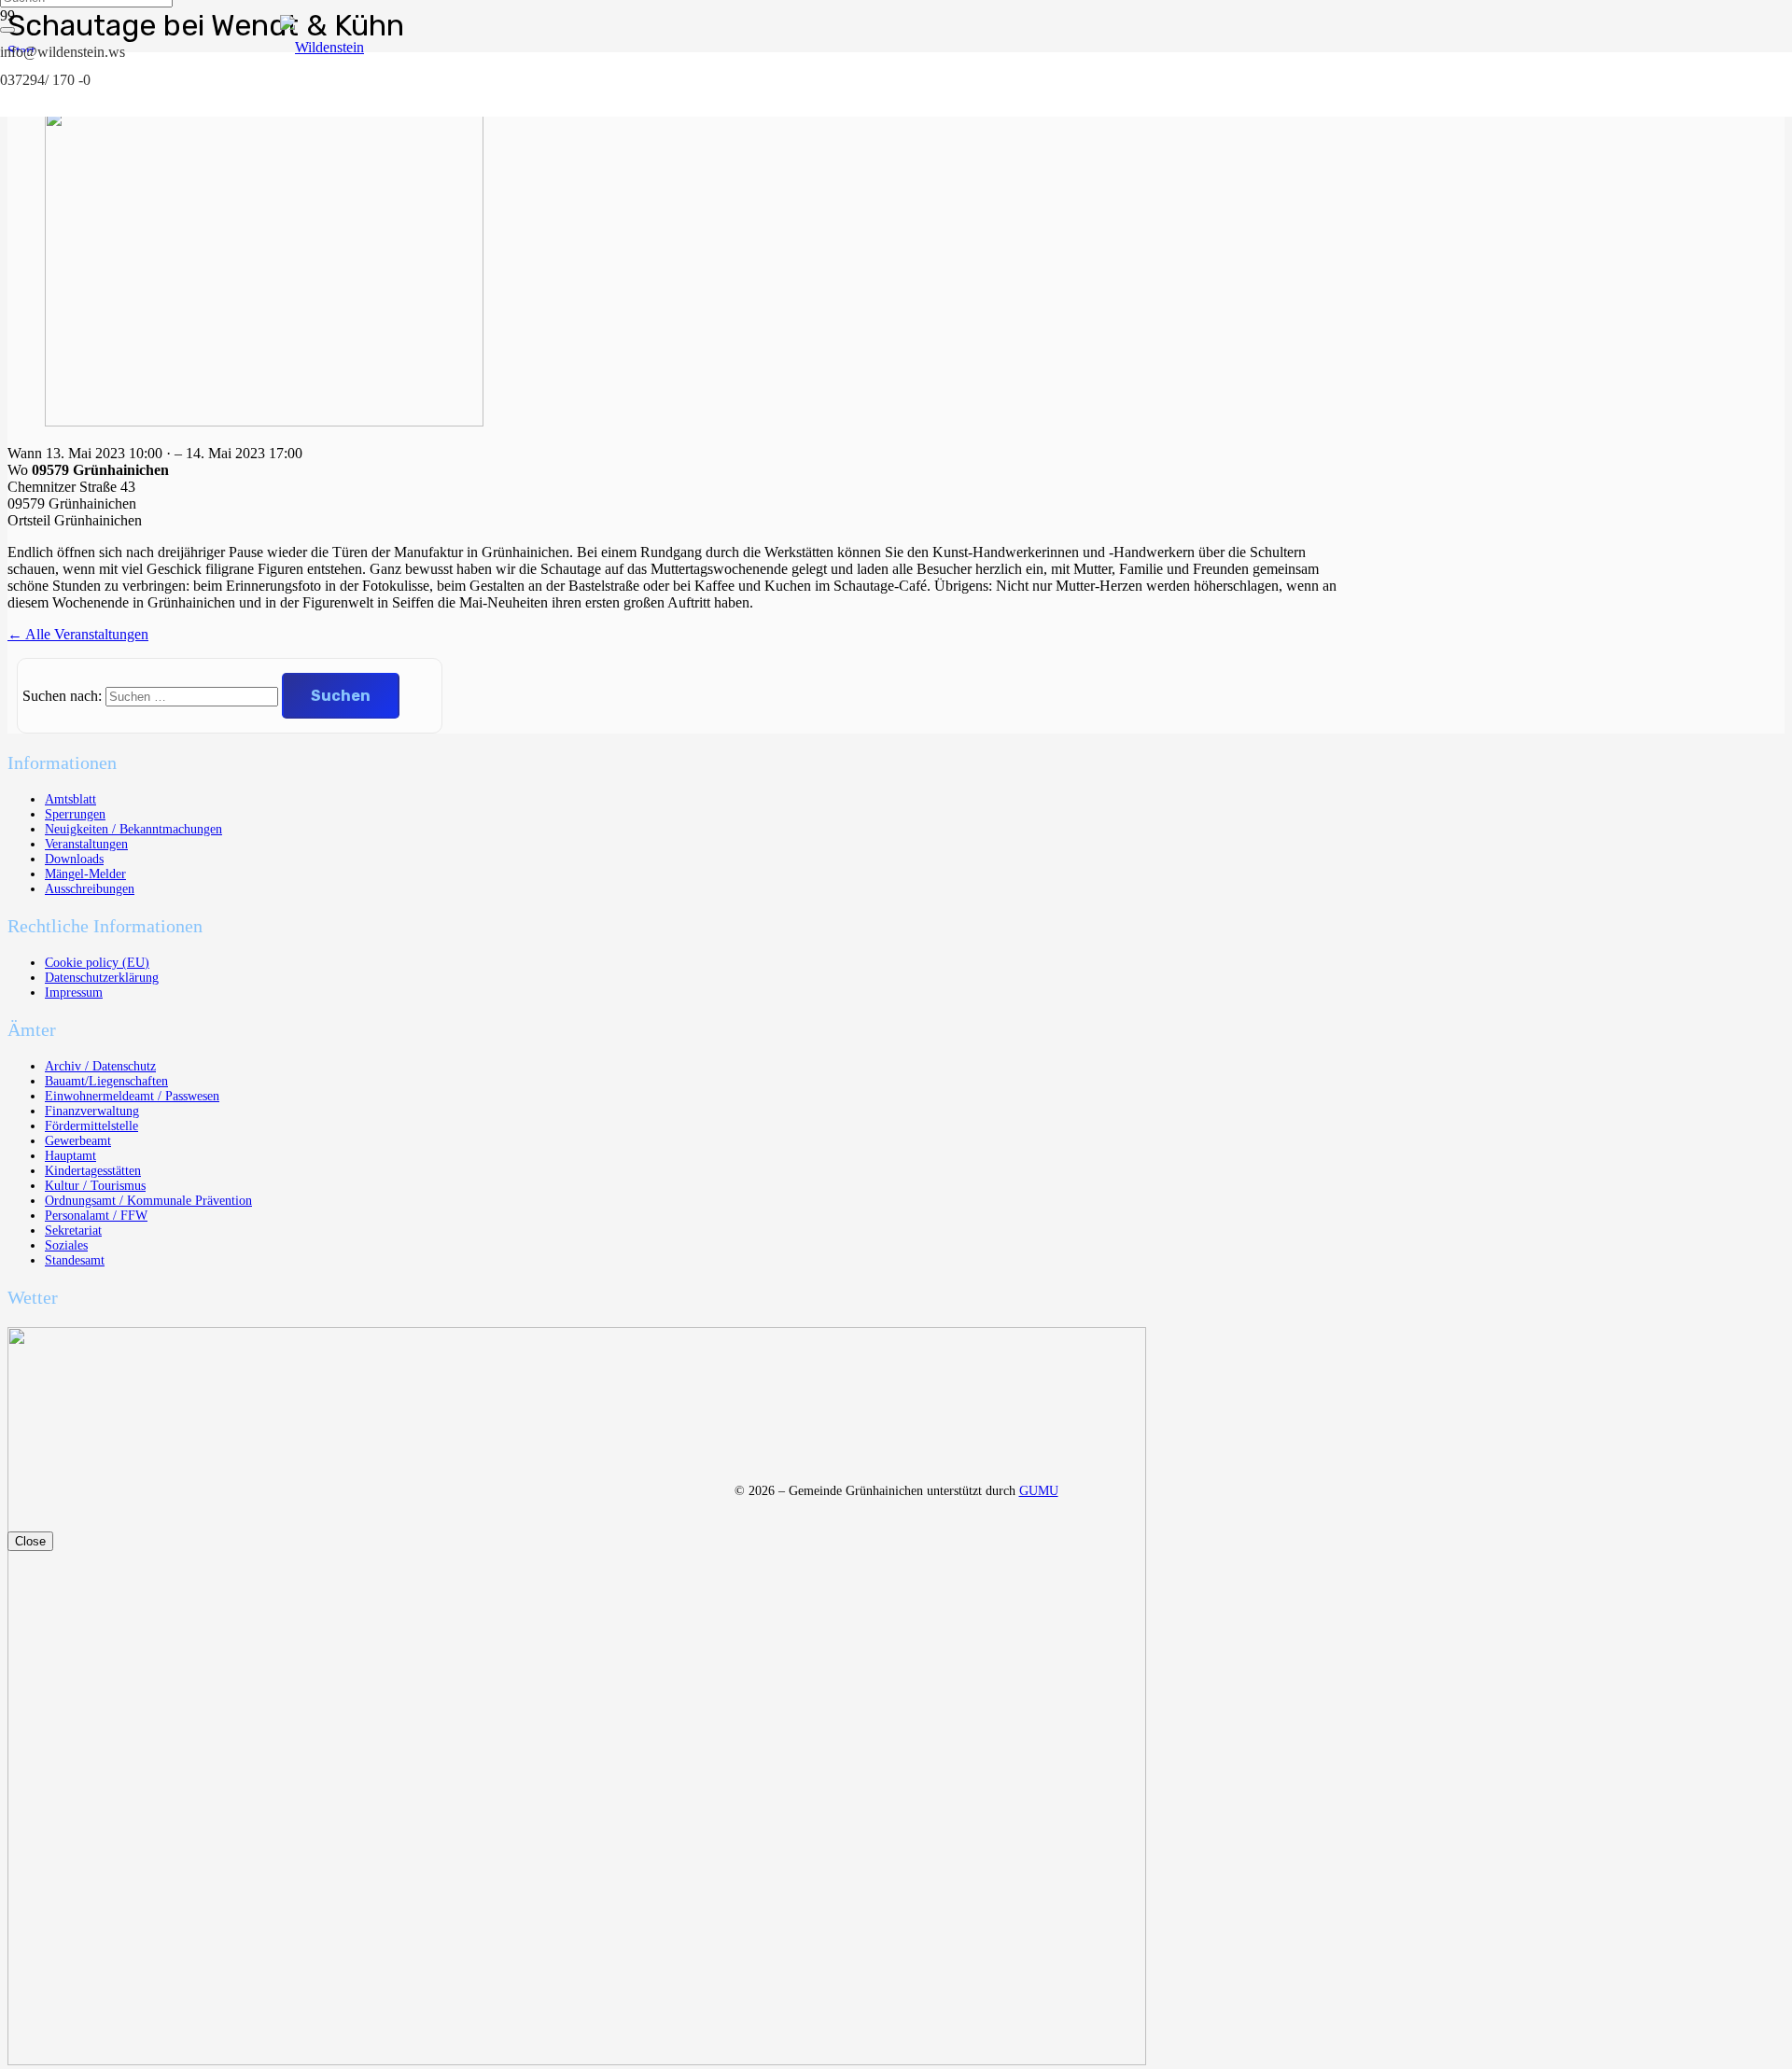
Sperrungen (75, 814)
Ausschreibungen (90, 889)
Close (30, 1541)
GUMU (1039, 1491)
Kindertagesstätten (93, 1171)
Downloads (74, 859)
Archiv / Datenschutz (100, 1066)
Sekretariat (73, 1230)
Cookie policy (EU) (97, 963)
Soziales (66, 1245)
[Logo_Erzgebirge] (577, 2060)
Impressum (74, 993)
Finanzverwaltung (92, 1111)
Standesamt (75, 1260)
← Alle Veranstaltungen (78, 634)
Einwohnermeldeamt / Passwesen (132, 1096)
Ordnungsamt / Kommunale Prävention (148, 1201)
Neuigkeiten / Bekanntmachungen (133, 829)
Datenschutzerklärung (102, 978)
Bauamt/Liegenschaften (106, 1081)
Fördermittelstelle (91, 1126)
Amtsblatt (70, 799)
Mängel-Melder (85, 874)
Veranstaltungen (86, 844)
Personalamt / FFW (96, 1216)
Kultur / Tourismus (95, 1186)
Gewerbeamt (78, 1141)
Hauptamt (70, 1156)
